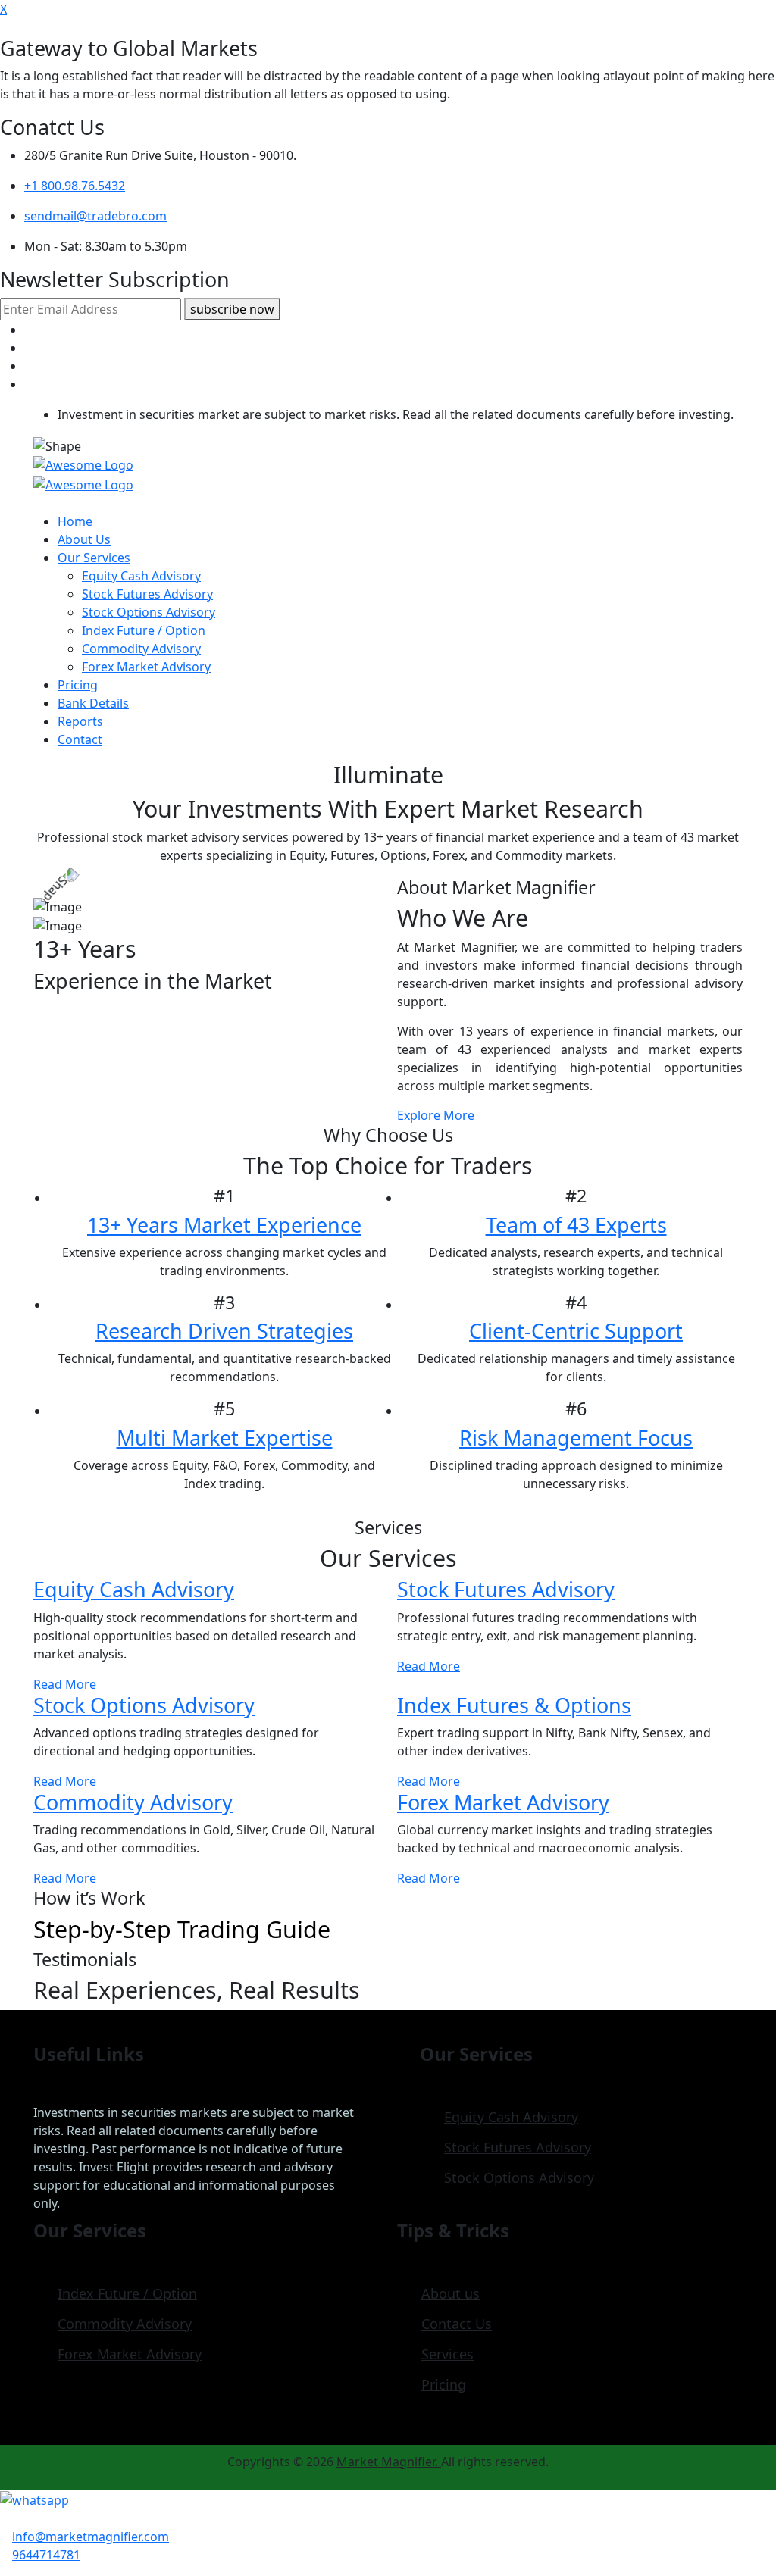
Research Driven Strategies (224, 1331)
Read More (65, 1684)
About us (451, 2293)
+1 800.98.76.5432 (75, 186)
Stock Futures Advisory (147, 594)
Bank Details (93, 703)
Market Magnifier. (389, 2462)
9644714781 (46, 2555)
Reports (80, 721)
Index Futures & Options (514, 1705)
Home (75, 521)
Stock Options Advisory (149, 612)
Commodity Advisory (141, 649)
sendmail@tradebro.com (95, 216)
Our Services (94, 558)
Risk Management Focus (576, 1438)
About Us (84, 539)
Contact (80, 739)
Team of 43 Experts (576, 1225)
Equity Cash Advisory (141, 576)
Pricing (78, 685)
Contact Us (457, 2324)
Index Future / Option (144, 630)
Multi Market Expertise (225, 1438)
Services (447, 2354)
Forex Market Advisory (146, 667)
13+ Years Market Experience (224, 1225)
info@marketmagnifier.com (91, 2537)
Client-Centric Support (576, 1331)
